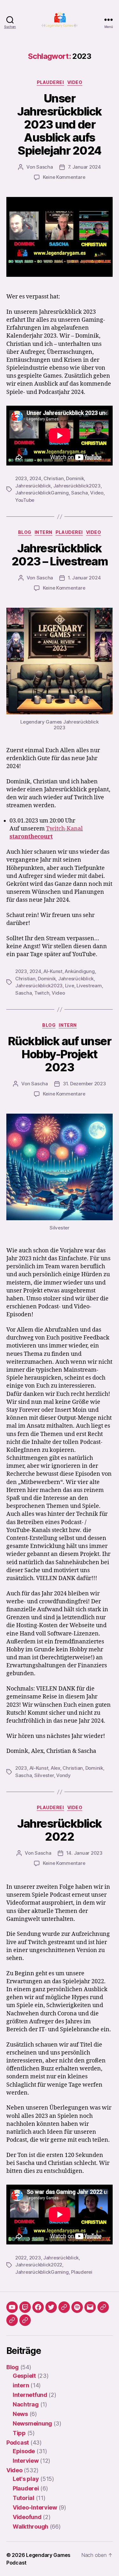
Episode (24, 2451)
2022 (21, 2258)
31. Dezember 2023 (84, 1084)
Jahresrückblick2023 (77, 486)
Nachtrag (26, 2404)
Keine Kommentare (64, 177)
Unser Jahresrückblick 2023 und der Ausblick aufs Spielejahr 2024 (60, 124)
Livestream (89, 986)
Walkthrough (30, 2527)
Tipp (19, 2433)
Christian (54, 478)
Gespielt (24, 2376)
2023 (21, 478)
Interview (26, 2461)
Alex (56, 1768)
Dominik (75, 478)
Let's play (26, 2479)
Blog (25, 532)
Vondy (63, 1775)
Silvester (44, 1775)
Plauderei (50, 82)
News (20, 2414)
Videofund (27, 2517)
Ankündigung (80, 971)
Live (70, 986)
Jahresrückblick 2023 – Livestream (60, 555)
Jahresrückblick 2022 (60, 1830)
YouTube (25, 500)
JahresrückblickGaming (42, 493)
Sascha (44, 167)
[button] (103, 2307)
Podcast (18, 2443)
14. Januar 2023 (84, 1853)
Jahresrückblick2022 (39, 2265)
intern (43, 532)
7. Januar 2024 (84, 167)
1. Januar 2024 (84, 578)
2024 (35, 478)
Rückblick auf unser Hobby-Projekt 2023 (60, 1054)
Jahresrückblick (33, 486)
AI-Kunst (53, 971)
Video (75, 82)
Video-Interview (35, 2507)
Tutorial (23, 2498)
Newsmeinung (32, 2423)
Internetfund (30, 2395)
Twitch (42, 993)
